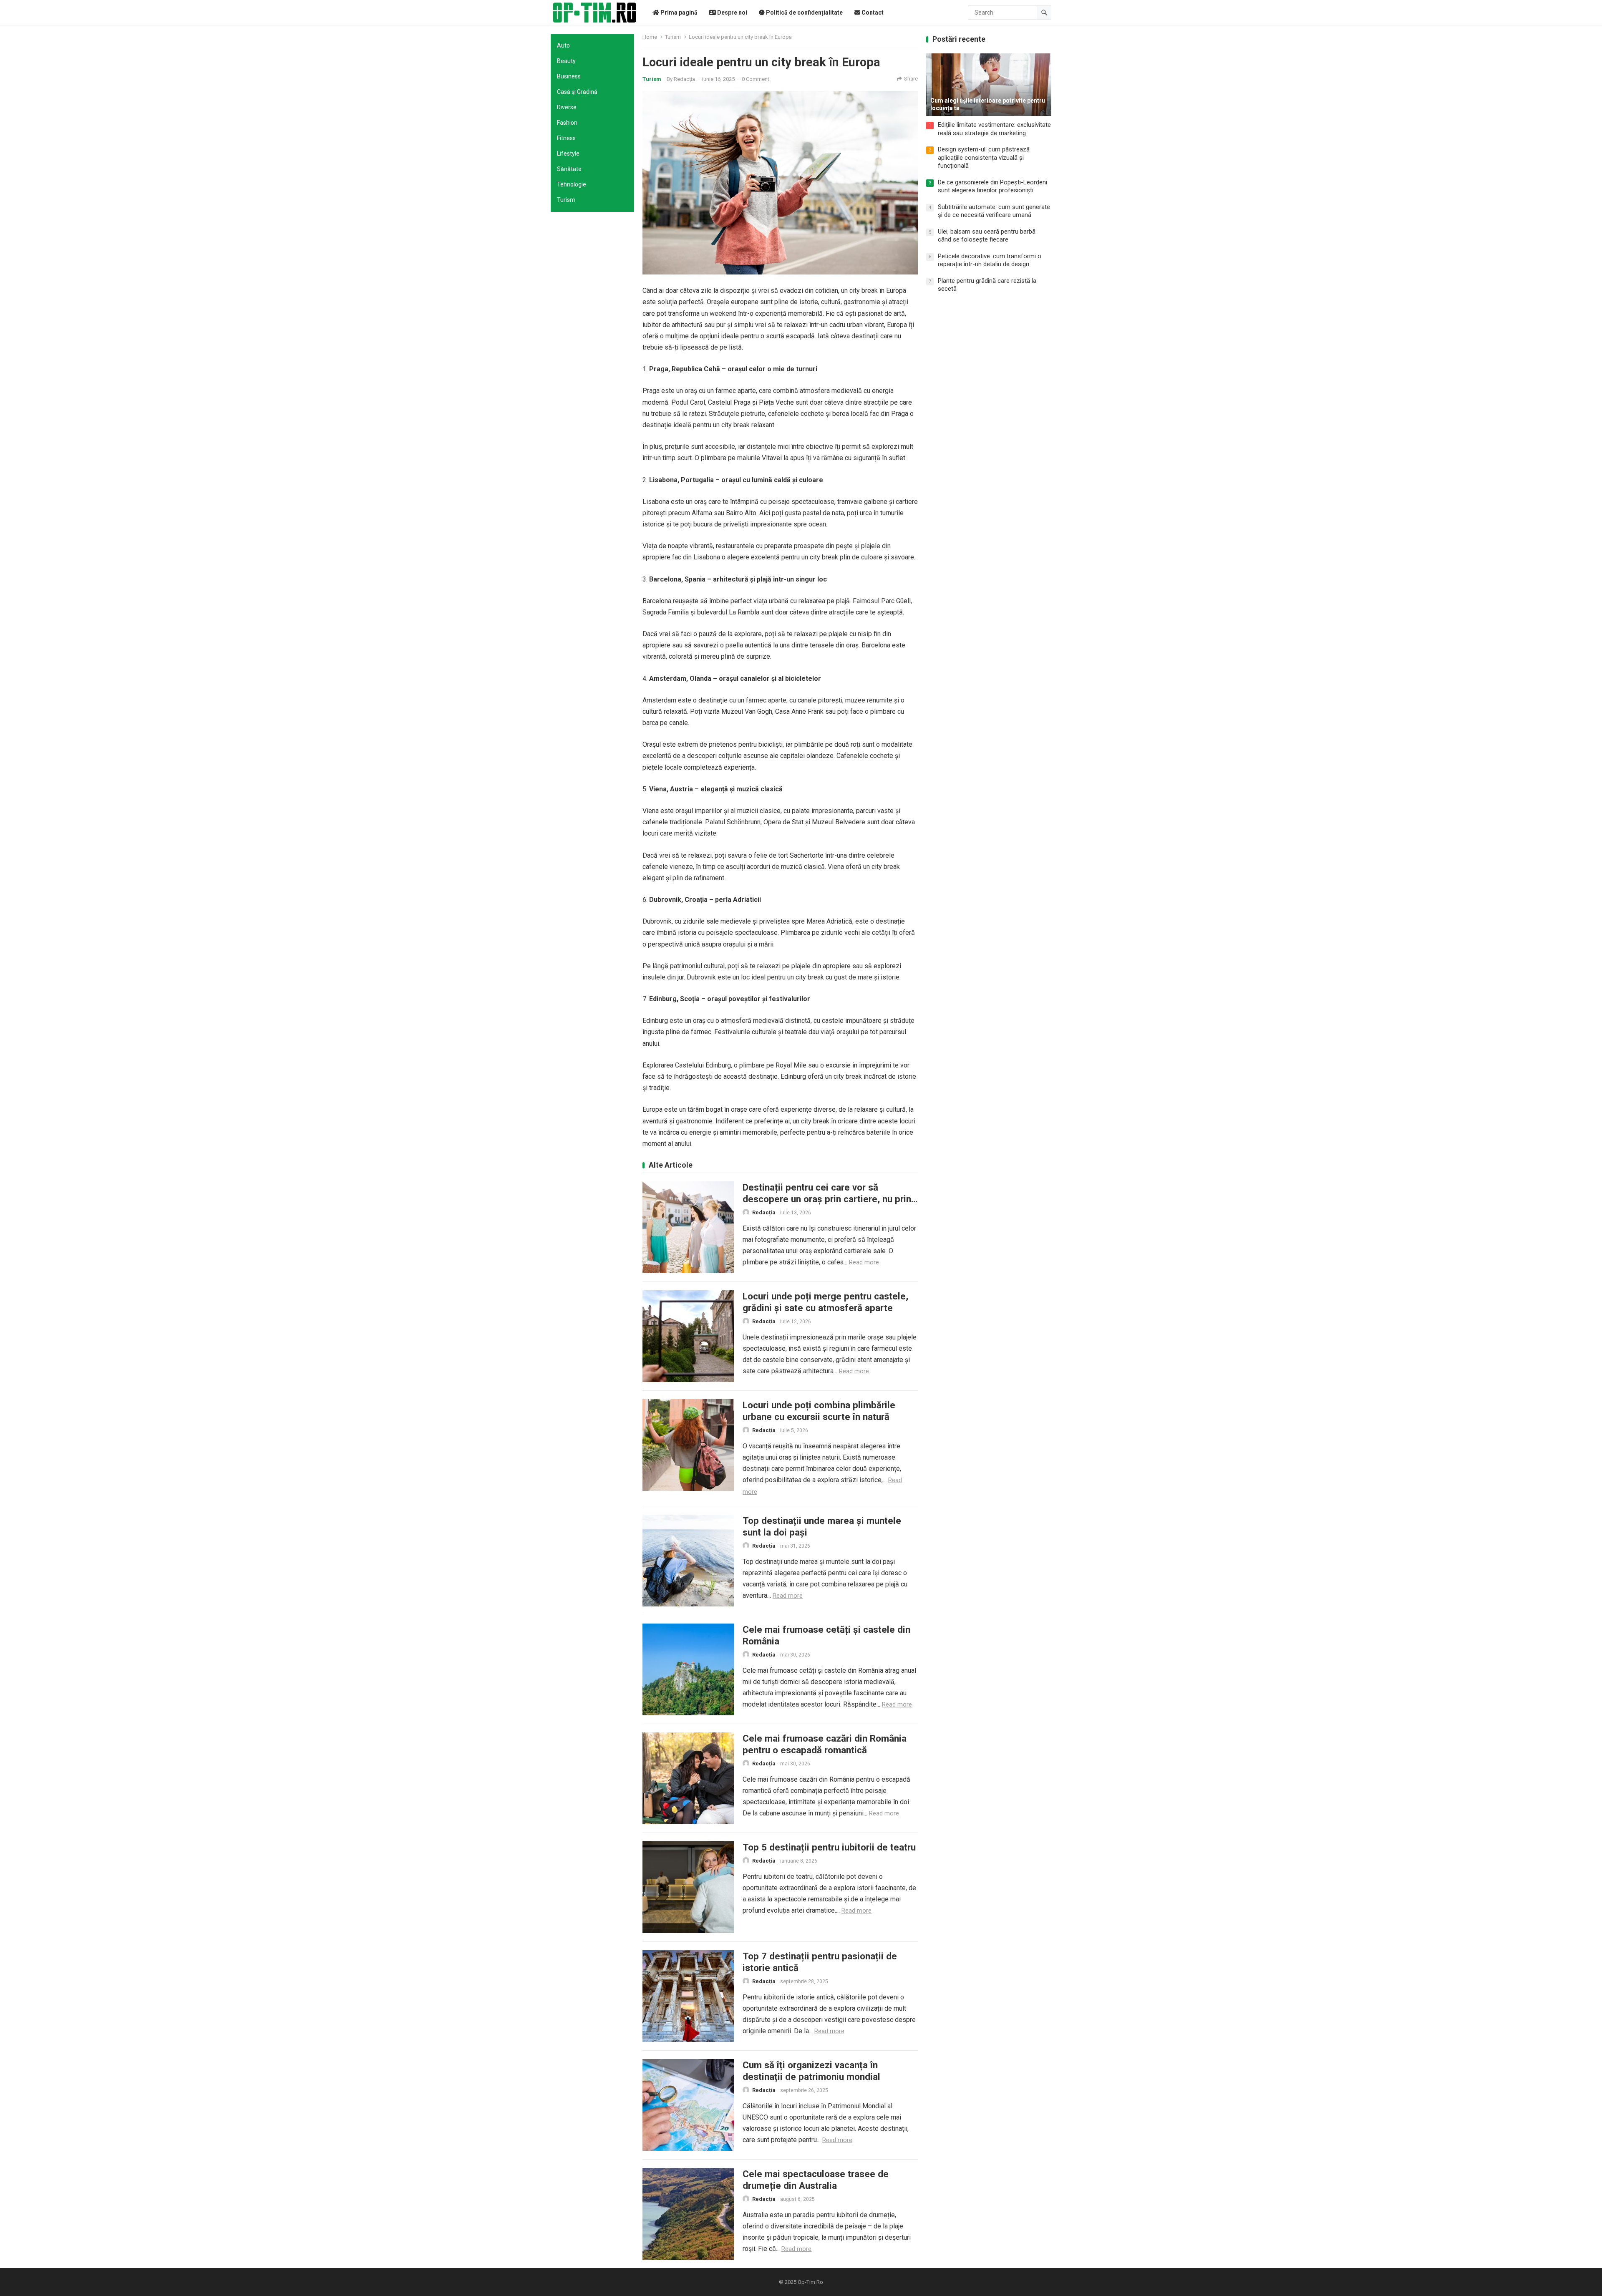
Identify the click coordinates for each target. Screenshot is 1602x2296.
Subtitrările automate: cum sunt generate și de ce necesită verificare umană (994, 211)
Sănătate (569, 169)
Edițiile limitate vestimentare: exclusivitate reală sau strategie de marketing (994, 129)
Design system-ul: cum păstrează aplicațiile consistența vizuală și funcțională (984, 157)
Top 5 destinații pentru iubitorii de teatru (829, 1847)
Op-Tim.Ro (810, 2282)
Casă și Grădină (577, 92)
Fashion (567, 123)
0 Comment (756, 79)
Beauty (566, 61)
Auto (563, 45)
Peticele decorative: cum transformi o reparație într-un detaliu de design (990, 260)
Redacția (684, 79)
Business (569, 76)
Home (650, 37)
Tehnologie (572, 184)
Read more (864, 1262)
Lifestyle (568, 154)
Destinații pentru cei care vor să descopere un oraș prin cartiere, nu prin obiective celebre (827, 1199)
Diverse (567, 107)
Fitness (566, 138)
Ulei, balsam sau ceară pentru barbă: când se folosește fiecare (987, 236)
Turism (566, 200)
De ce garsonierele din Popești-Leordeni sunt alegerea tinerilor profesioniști (992, 186)
